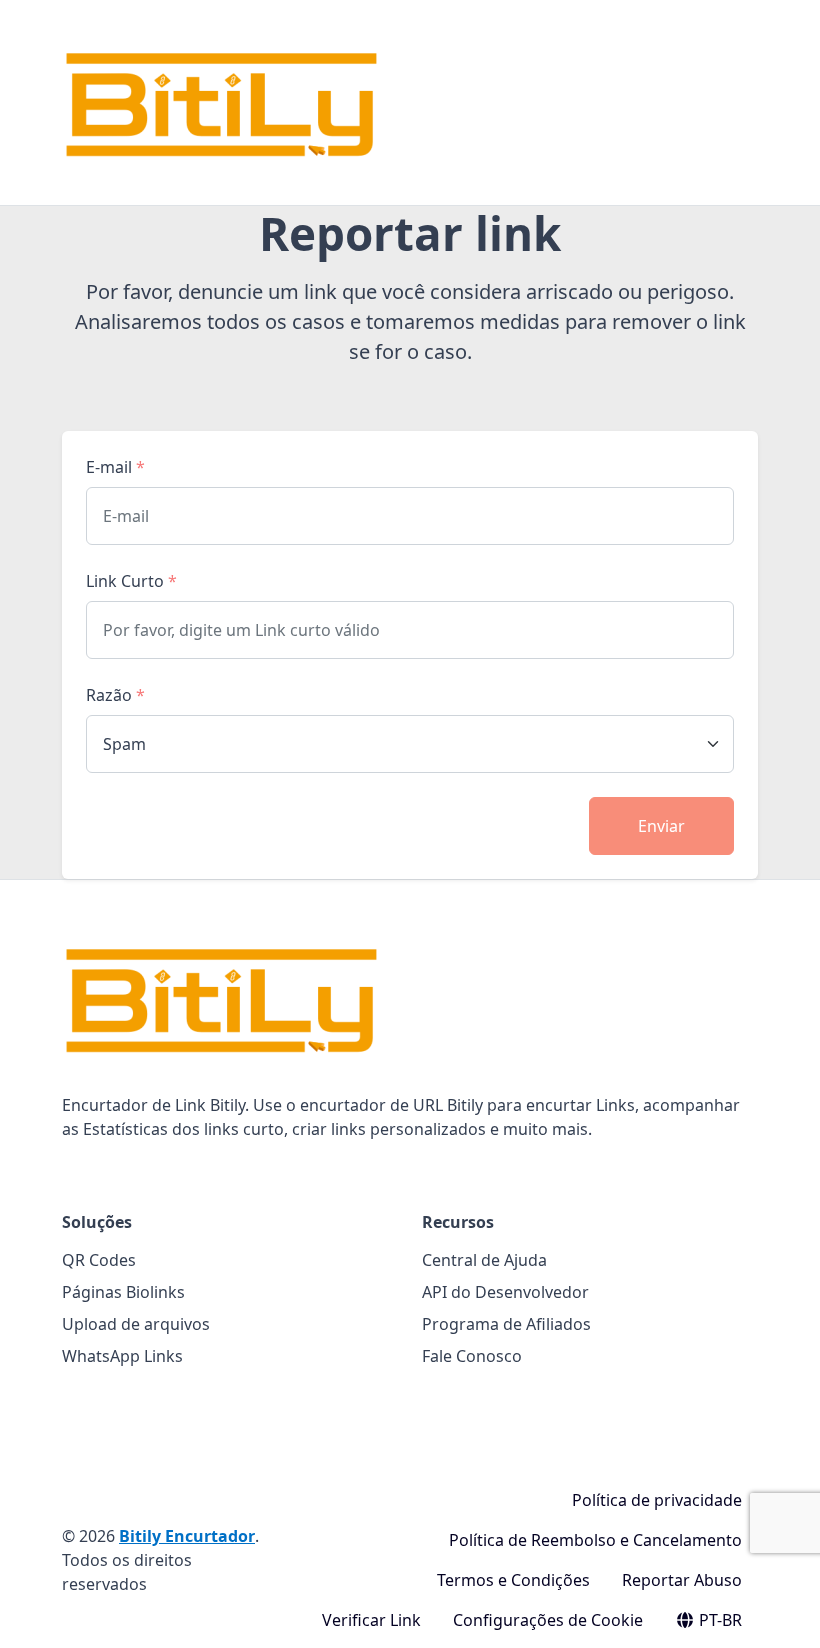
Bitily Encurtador (187, 1536)
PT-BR (718, 1620)
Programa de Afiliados (506, 1324)
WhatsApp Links (122, 1356)
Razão (115, 695)
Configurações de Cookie (548, 1620)
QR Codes (99, 1260)
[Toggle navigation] (746, 103)
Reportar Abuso (682, 1580)
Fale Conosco (472, 1356)
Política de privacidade (657, 1500)
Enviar (661, 826)
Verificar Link (371, 1620)
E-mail (115, 467)
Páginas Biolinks (123, 1292)
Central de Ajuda (484, 1260)
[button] (783, 1613)
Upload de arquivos (136, 1324)
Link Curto (131, 581)
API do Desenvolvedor (505, 1292)
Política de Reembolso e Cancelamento (595, 1540)
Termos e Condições (513, 1580)
